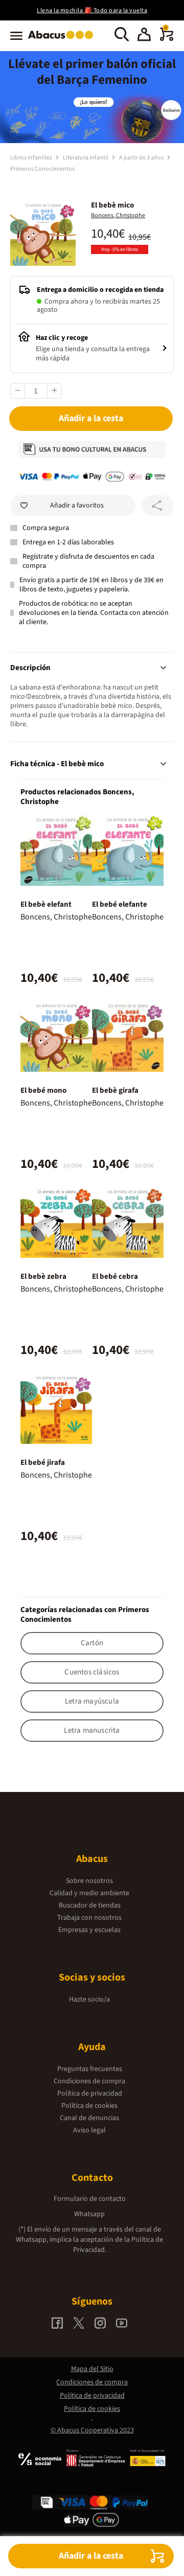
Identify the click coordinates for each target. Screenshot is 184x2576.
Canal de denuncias (89, 2118)
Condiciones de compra (89, 2081)
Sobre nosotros (89, 1881)
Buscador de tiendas (90, 1905)
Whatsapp (89, 2214)
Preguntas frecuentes (90, 2069)
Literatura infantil (86, 158)
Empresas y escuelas (89, 1930)
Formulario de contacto (90, 2199)
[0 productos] (167, 39)
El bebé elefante (120, 904)
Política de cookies (89, 2106)
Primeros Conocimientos (42, 169)
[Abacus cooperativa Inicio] (63, 40)
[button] (144, 36)
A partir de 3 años (142, 158)
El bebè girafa (115, 1090)
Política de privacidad (90, 2094)
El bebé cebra (115, 1276)
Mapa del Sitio (92, 2369)
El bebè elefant (46, 904)
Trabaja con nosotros (89, 1918)
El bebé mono (43, 1090)
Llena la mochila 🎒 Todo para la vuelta (92, 10)
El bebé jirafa (43, 1463)
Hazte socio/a (89, 1999)
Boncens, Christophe (118, 215)
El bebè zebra (43, 1276)
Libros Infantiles (32, 158)
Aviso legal (89, 2130)
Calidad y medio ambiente (89, 1893)
